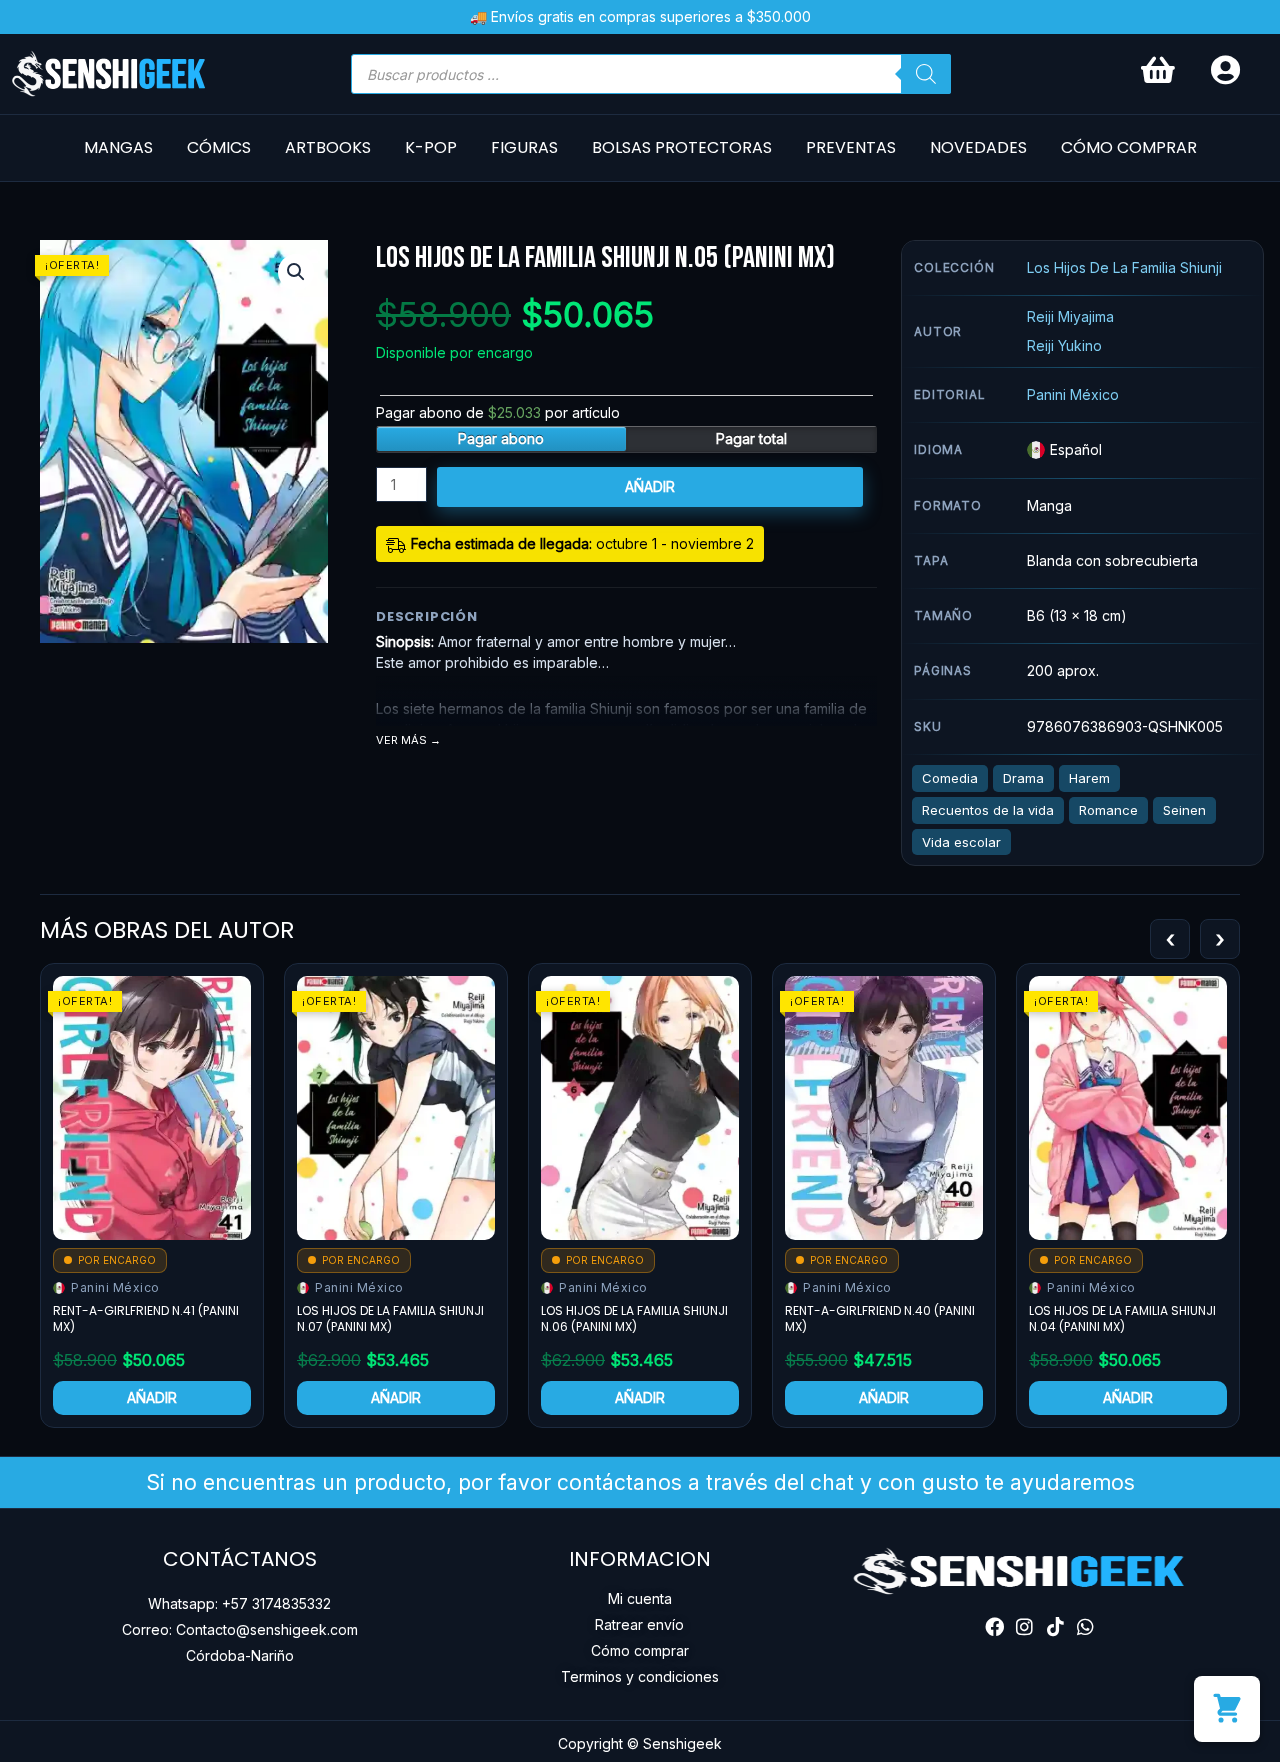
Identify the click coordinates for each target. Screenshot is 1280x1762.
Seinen (1184, 810)
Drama (1023, 778)
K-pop (431, 147)
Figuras (524, 147)
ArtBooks (328, 147)
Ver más (401, 740)
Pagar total (751, 438)
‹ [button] (1170, 939)
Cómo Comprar (1129, 147)
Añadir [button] (152, 1397)
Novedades (978, 147)
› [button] (1220, 939)
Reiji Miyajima (1070, 316)
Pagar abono (501, 438)
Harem (1089, 778)
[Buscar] (926, 74)
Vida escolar (961, 842)
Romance (1108, 810)
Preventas (851, 147)
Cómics (219, 147)
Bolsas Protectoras (682, 147)
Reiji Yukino (1064, 345)
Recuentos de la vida (988, 810)
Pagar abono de (498, 412)
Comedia (950, 778)
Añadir (650, 486)
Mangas (118, 147)
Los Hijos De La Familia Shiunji (1124, 267)
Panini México (1073, 394)
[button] (296, 272)
